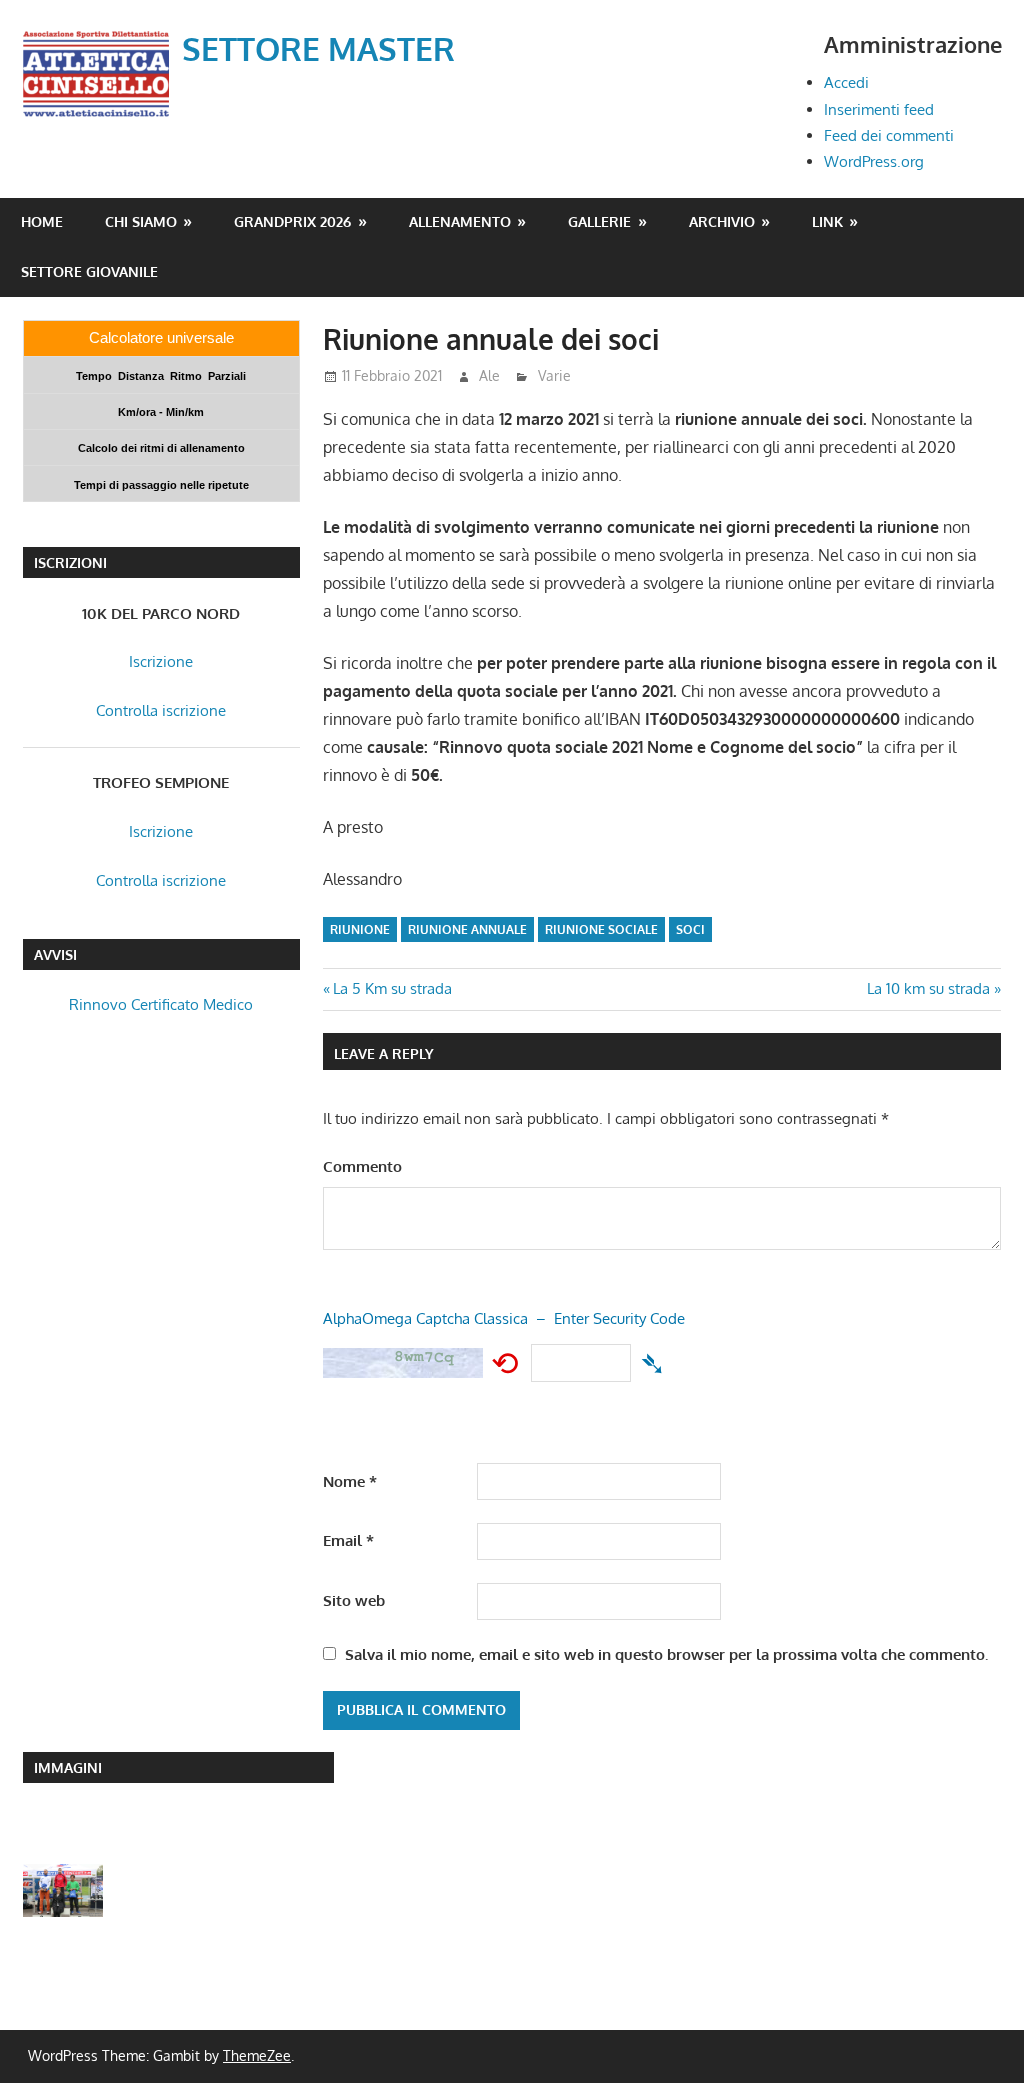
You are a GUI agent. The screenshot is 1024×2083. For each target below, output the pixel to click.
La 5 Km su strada (392, 988)
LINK (827, 221)
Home (42, 221)
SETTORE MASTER (318, 48)
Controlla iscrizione (161, 710)
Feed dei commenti (889, 135)
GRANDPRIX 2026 (292, 221)
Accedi (846, 82)
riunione (360, 929)
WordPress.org (874, 161)
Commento (362, 1166)
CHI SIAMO (141, 221)
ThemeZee (257, 2055)
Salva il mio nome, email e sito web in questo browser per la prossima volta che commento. (666, 1654)
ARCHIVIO (722, 221)
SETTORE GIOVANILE (89, 271)
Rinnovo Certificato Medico (161, 1004)
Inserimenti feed (879, 109)
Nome (350, 1481)
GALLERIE (599, 221)
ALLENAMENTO (460, 221)
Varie (554, 375)
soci (690, 929)
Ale (489, 375)
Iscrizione (161, 661)
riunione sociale (601, 929)
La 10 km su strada (928, 988)
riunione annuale (467, 929)
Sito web (354, 1600)
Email (348, 1540)
